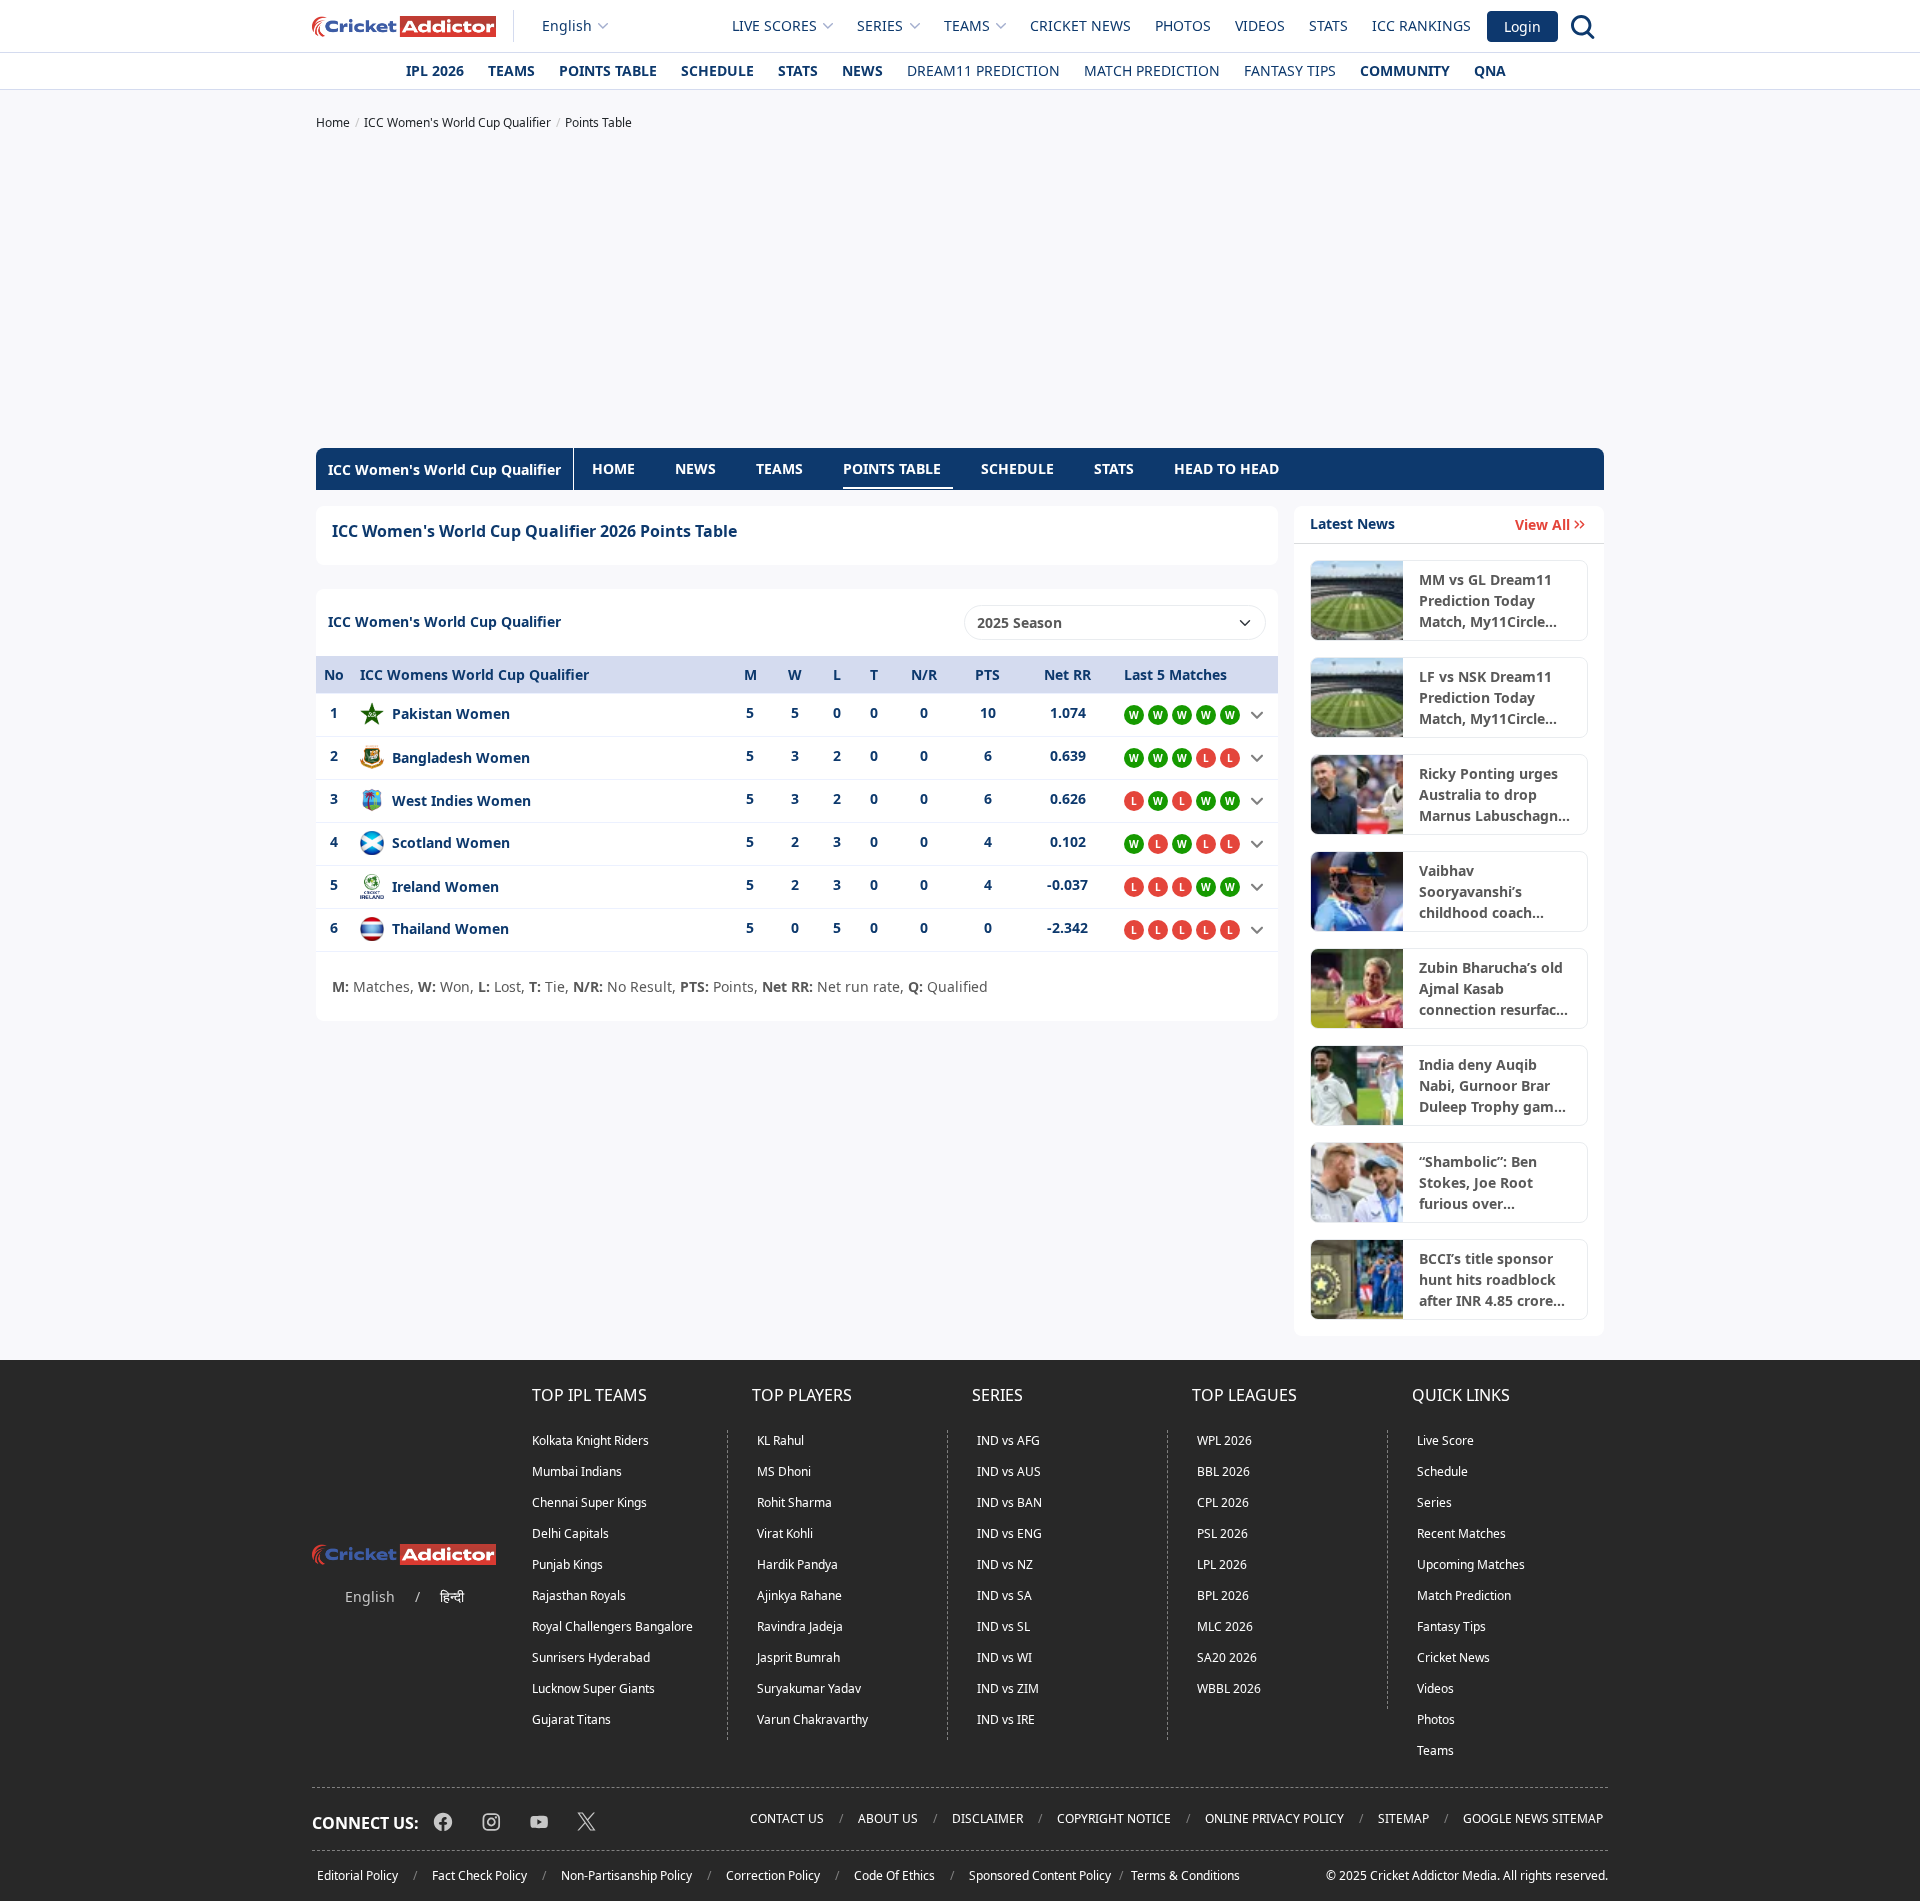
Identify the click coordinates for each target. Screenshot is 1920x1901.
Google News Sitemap (1533, 1818)
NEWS (695, 468)
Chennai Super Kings (589, 1502)
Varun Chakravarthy (812, 1719)
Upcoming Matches (1471, 1564)
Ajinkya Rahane (799, 1595)
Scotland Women (451, 842)
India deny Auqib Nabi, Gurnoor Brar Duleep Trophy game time (1490, 1086)
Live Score (1445, 1440)
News (862, 70)
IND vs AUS (1009, 1471)
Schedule (717, 70)
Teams (511, 70)
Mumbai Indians (577, 1471)
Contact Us (787, 1818)
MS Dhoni (784, 1471)
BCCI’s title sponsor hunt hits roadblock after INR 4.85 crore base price (1487, 1280)
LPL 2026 (1222, 1564)
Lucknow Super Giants (593, 1688)
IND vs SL (1003, 1626)
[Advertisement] (960, 292)
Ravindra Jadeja (800, 1626)
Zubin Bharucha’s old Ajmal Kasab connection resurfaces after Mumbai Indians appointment (1495, 989)
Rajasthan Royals (579, 1595)
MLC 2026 (1225, 1626)
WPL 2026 (1224, 1440)
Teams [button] (967, 25)
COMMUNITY (1405, 70)
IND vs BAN (1009, 1502)
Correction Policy (773, 1875)
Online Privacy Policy (1274, 1818)
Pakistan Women (451, 713)
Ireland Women (445, 886)
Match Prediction (1152, 70)
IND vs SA (1004, 1595)
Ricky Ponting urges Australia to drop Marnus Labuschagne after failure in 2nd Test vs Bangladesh (1492, 795)
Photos (1183, 25)
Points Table (608, 70)
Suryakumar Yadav (809, 1688)
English (567, 25)
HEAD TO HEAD (1226, 468)
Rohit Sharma (794, 1502)
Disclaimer (987, 1818)
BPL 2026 (1223, 1595)
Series (1434, 1502)
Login (1522, 26)
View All (1542, 524)
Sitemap (1403, 1818)
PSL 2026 (1222, 1533)
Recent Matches (1461, 1533)
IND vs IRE (1006, 1719)
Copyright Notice (1114, 1818)
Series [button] (880, 25)
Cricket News (1080, 25)
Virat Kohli (785, 1533)
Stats (1328, 25)
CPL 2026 (1223, 1502)
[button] (1257, 715)
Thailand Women (450, 928)
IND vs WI (1004, 1657)
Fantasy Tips (1290, 70)
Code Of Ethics (894, 1875)
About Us (888, 1818)
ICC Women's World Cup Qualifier (444, 469)
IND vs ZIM (1008, 1688)
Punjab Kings (567, 1564)
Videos (1260, 25)
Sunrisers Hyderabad (591, 1657)
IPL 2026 (435, 70)
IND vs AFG (1008, 1440)
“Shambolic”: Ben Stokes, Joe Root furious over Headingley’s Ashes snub (1486, 1183)
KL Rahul (780, 1440)
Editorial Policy (357, 1875)
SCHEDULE (1017, 468)
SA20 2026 (1227, 1657)
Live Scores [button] (774, 25)
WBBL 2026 (1229, 1688)
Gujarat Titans (571, 1719)
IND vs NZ (1005, 1564)
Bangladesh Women (461, 757)
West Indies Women (461, 800)
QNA (1490, 70)
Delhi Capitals (570, 1533)
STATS (1114, 468)
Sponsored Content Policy (1040, 1875)
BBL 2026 (1223, 1471)
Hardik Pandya (797, 1564)
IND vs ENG (1009, 1533)
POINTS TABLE (892, 468)
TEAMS (779, 468)
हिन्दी (452, 1596)
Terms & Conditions (1185, 1875)
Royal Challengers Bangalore (612, 1626)
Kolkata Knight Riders (590, 1440)
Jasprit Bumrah (798, 1657)
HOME (613, 468)
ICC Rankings (1421, 25)
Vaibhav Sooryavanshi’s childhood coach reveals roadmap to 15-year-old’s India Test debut (1486, 892)
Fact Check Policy (479, 1875)
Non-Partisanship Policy (626, 1875)
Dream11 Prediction (983, 70)
